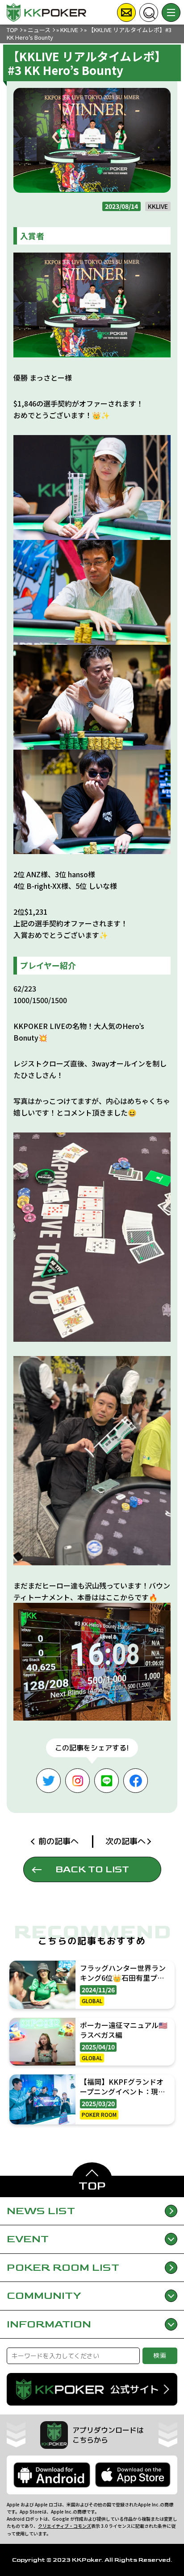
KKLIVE (69, 30)
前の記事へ (59, 1841)
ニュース (39, 30)
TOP (12, 30)
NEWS (41, 2211)
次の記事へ (125, 1841)
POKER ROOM (63, 2267)
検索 (160, 2355)
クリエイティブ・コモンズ (65, 2526)
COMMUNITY (44, 2296)
